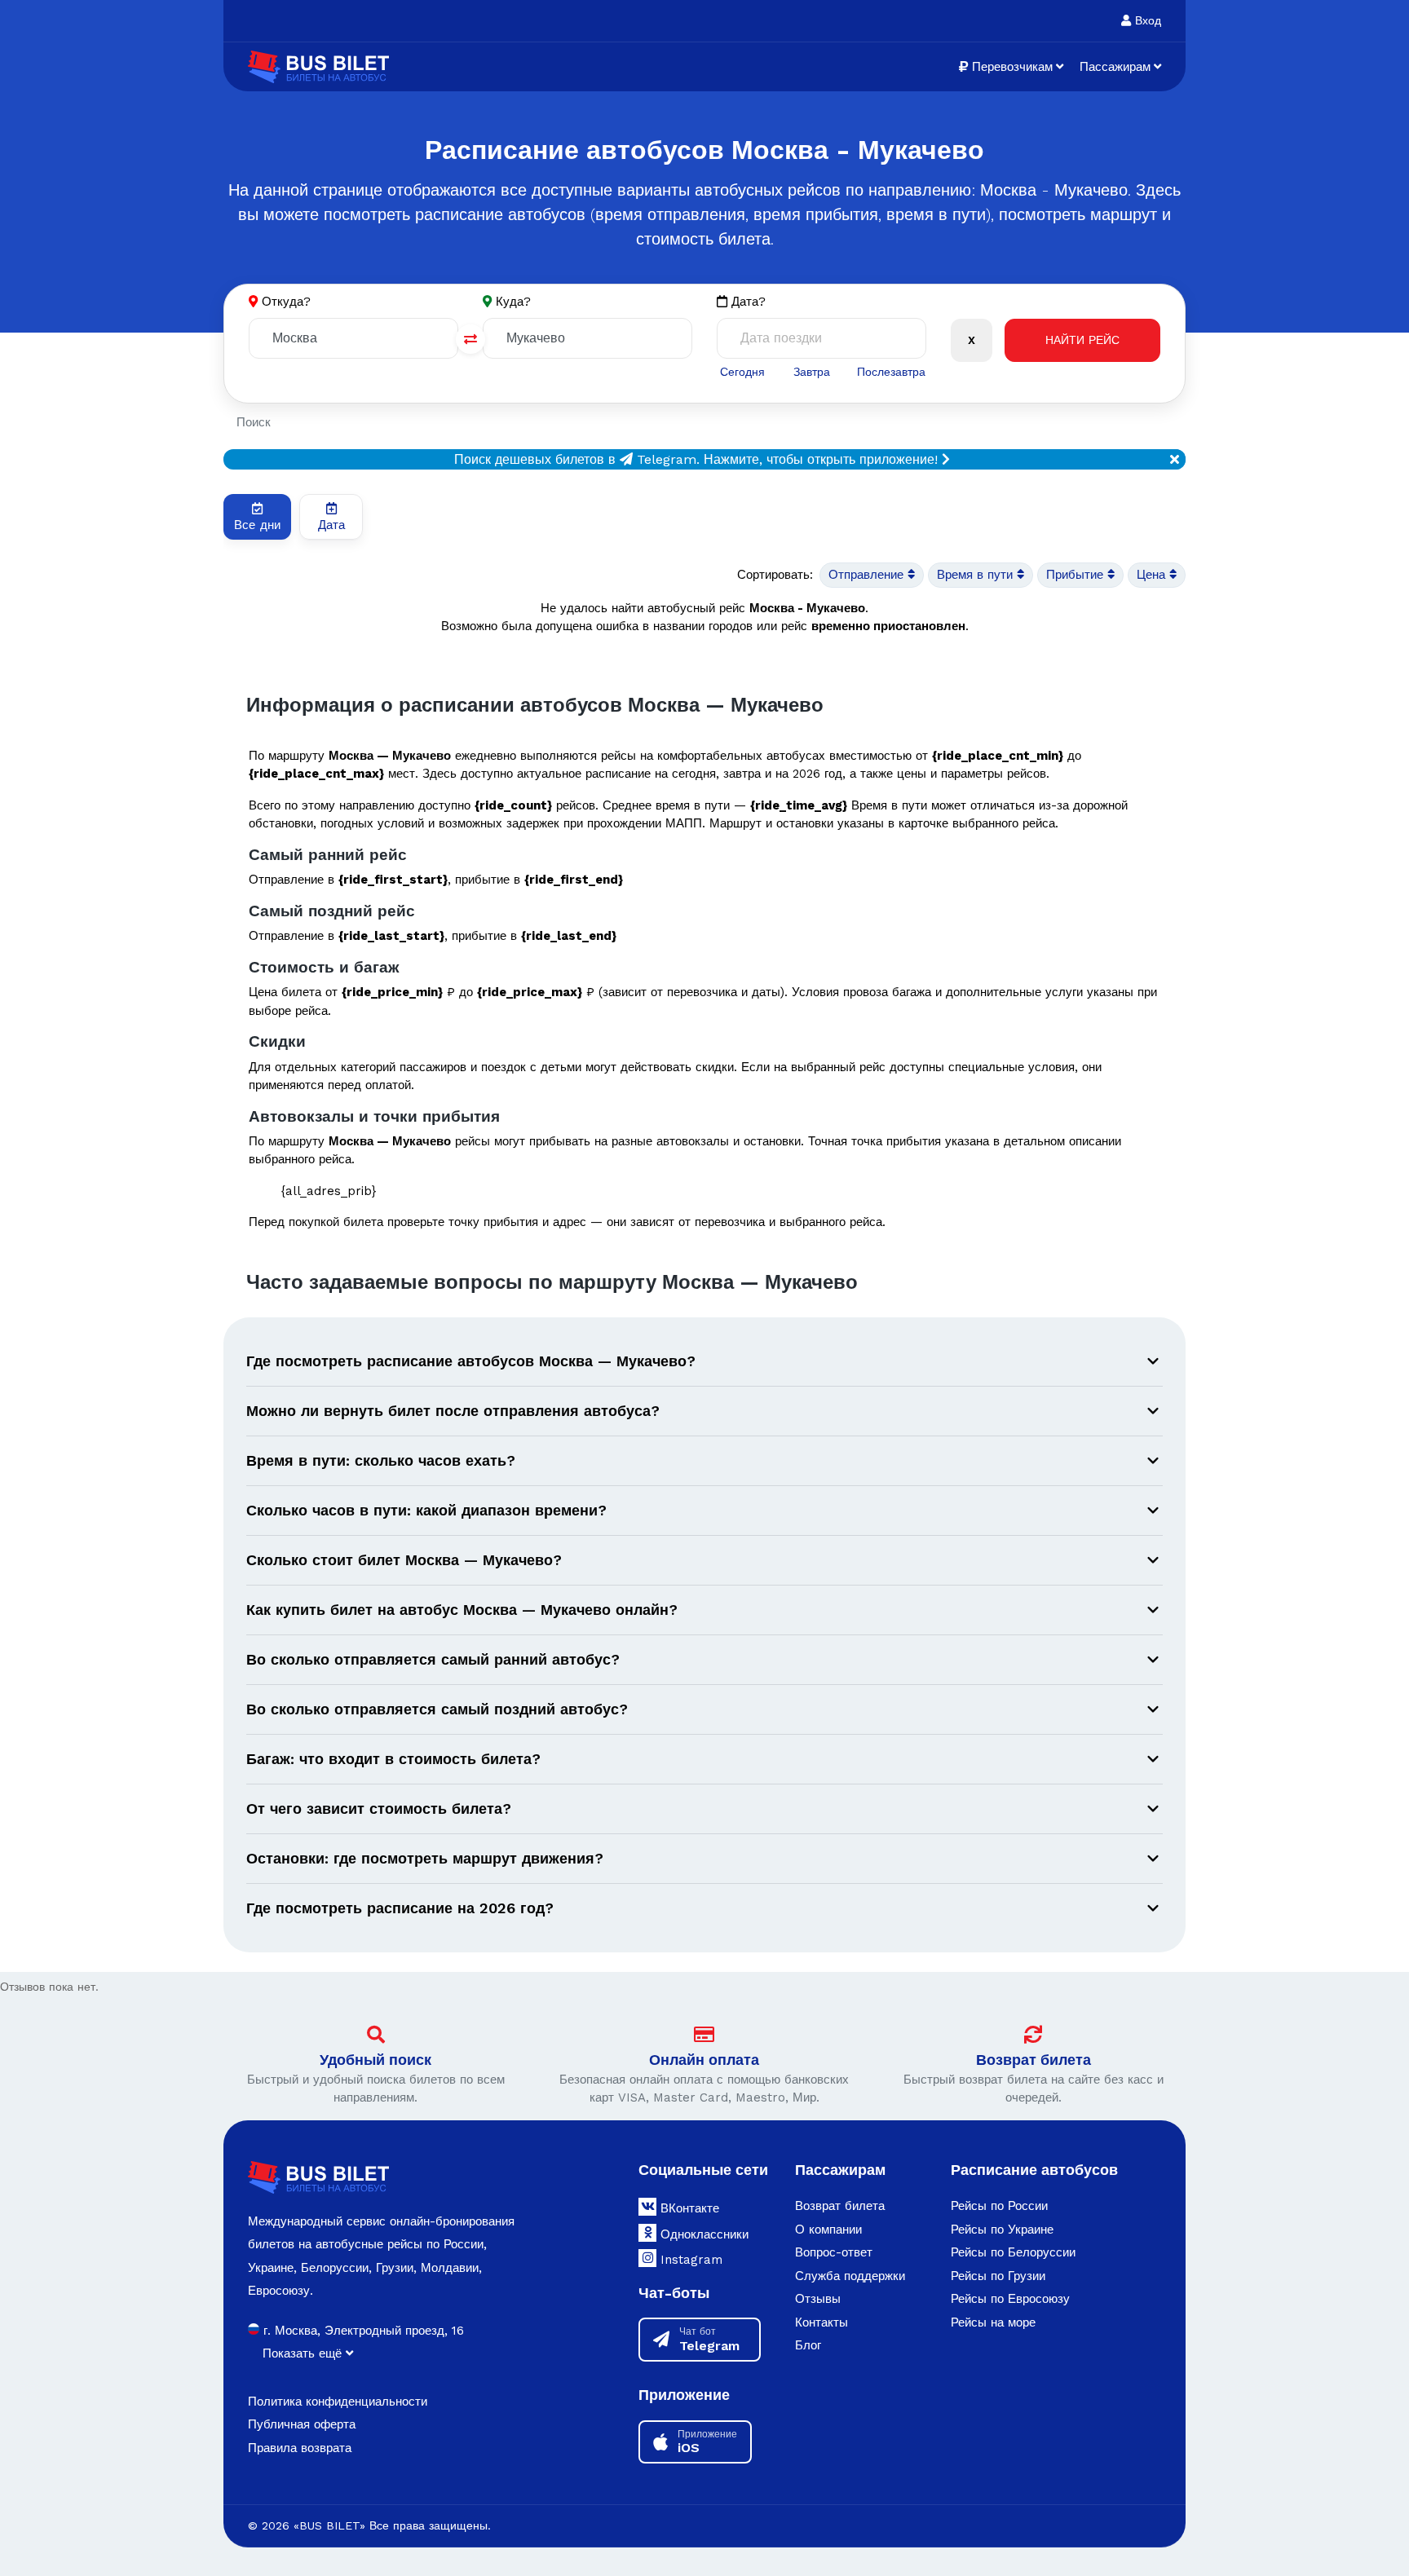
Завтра (812, 372)
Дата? (746, 302)
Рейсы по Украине (1002, 2230)
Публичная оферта (302, 2424)
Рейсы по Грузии (998, 2276)
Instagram (689, 2260)
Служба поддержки (850, 2276)
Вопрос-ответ (834, 2252)
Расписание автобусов (1034, 2170)
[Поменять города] (470, 339)
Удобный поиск (375, 2060)
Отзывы (818, 2299)
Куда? (513, 302)
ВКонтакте (688, 2208)
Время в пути (977, 575)
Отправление (868, 575)
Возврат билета (1034, 2060)
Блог (808, 2345)
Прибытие (1077, 575)
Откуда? (286, 302)
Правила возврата (300, 2448)
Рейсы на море (993, 2322)
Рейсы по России (999, 2206)
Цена (1153, 575)
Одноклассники (702, 2234)
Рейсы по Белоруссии (1013, 2252)
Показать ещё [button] (304, 2353)
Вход (1146, 20)
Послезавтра (891, 372)
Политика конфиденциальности (338, 2402)
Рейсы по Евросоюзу (1010, 2299)
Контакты (822, 2322)
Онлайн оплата (704, 2060)
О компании (828, 2230)
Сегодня (742, 372)
